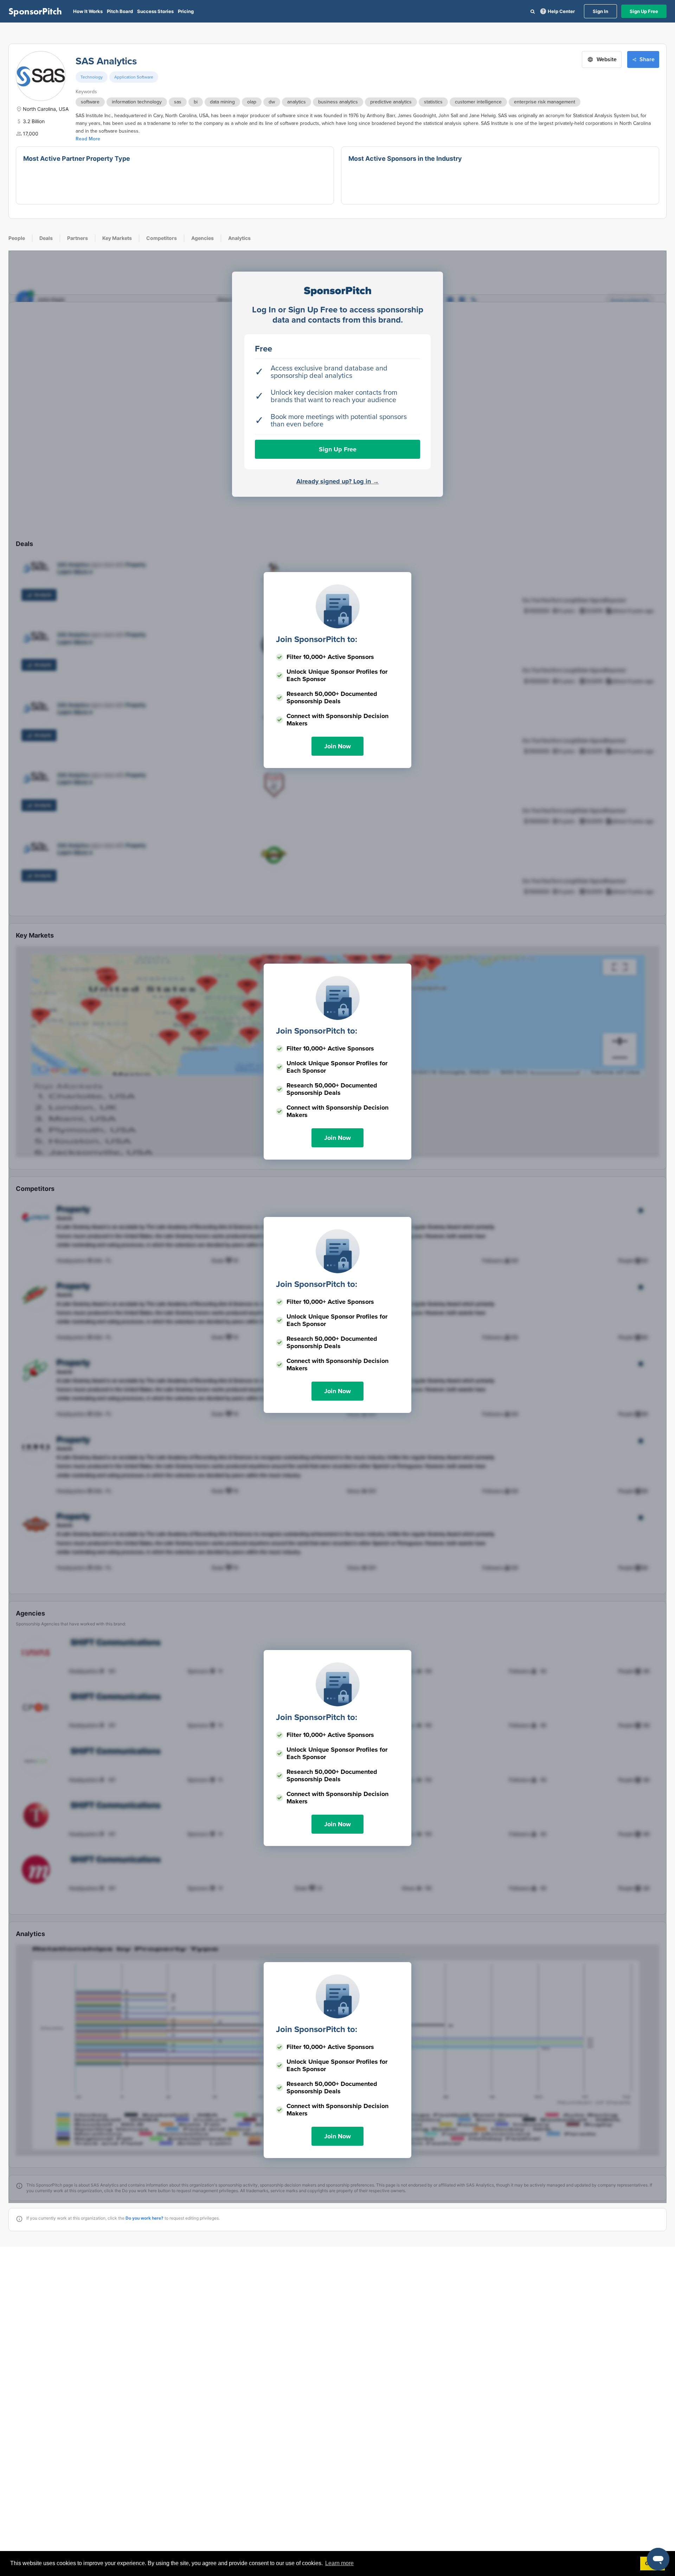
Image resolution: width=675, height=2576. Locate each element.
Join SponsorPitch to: (317, 639)
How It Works (88, 11)
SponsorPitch (35, 11)
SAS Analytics (106, 61)
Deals (46, 238)
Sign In (600, 11)
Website (607, 59)
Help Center (561, 11)
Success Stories (155, 11)
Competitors (162, 238)
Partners (78, 238)
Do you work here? (144, 2218)
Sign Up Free (644, 11)
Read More (88, 139)
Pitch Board (120, 11)
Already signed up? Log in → (338, 481)
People (17, 238)
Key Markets (117, 238)
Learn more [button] (339, 2563)
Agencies (202, 238)
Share (647, 59)
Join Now (337, 746)
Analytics (239, 238)
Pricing (186, 11)
